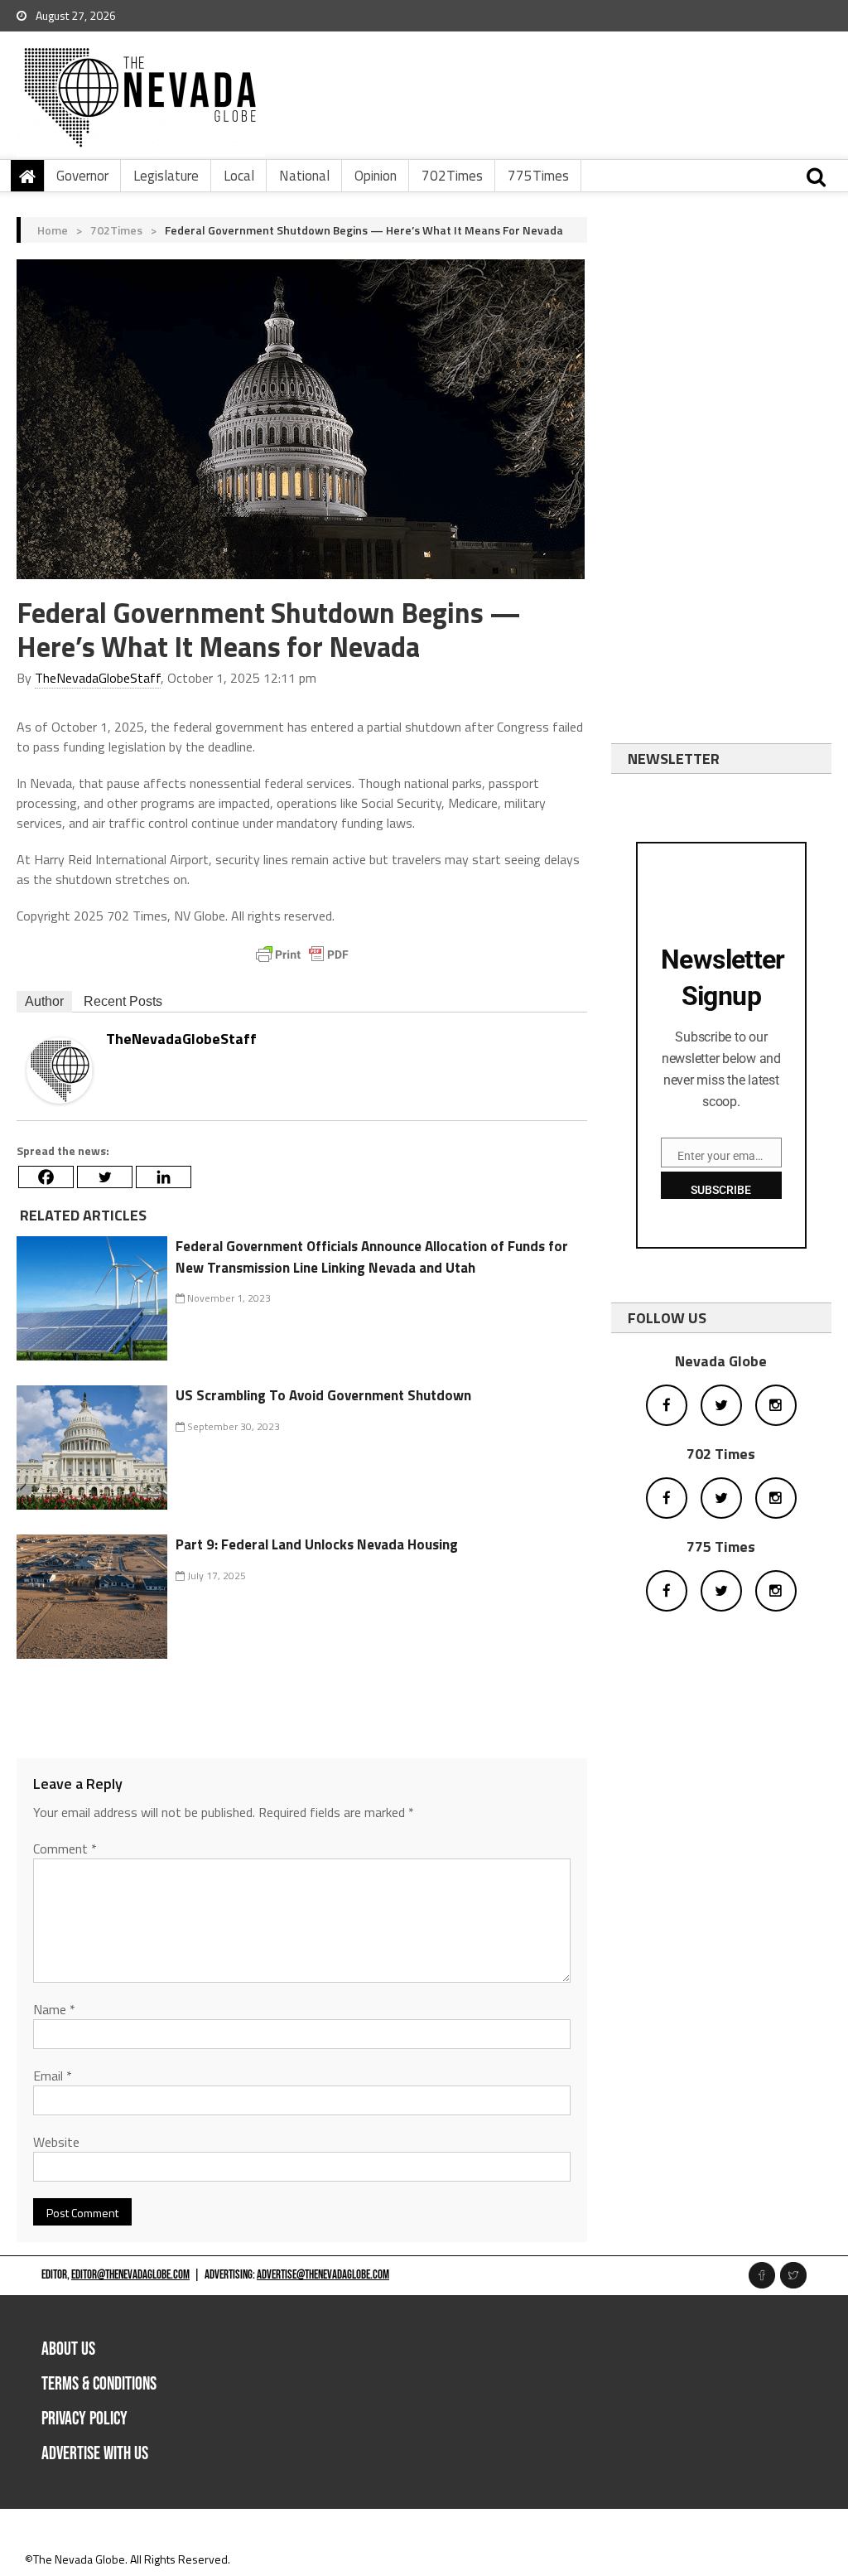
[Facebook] (46, 1177)
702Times (452, 176)
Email (53, 2076)
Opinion (376, 176)
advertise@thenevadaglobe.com (323, 2275)
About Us (68, 2349)
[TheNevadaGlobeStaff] (60, 1068)
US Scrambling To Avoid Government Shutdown (323, 1395)
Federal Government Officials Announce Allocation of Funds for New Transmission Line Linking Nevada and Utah (372, 1257)
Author (44, 1001)
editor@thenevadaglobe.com (130, 2275)
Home (53, 230)
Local (239, 176)
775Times (538, 176)
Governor (82, 176)
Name (54, 2009)
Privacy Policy (84, 2419)
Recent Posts (123, 1001)
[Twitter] (105, 1177)
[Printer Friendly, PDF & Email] (302, 955)
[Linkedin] (164, 1177)
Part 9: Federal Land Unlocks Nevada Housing (317, 1544)
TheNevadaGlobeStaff (98, 678)
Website (56, 2142)
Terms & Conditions (99, 2384)
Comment (65, 1849)
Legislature (166, 176)
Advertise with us (95, 2454)
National (304, 176)
